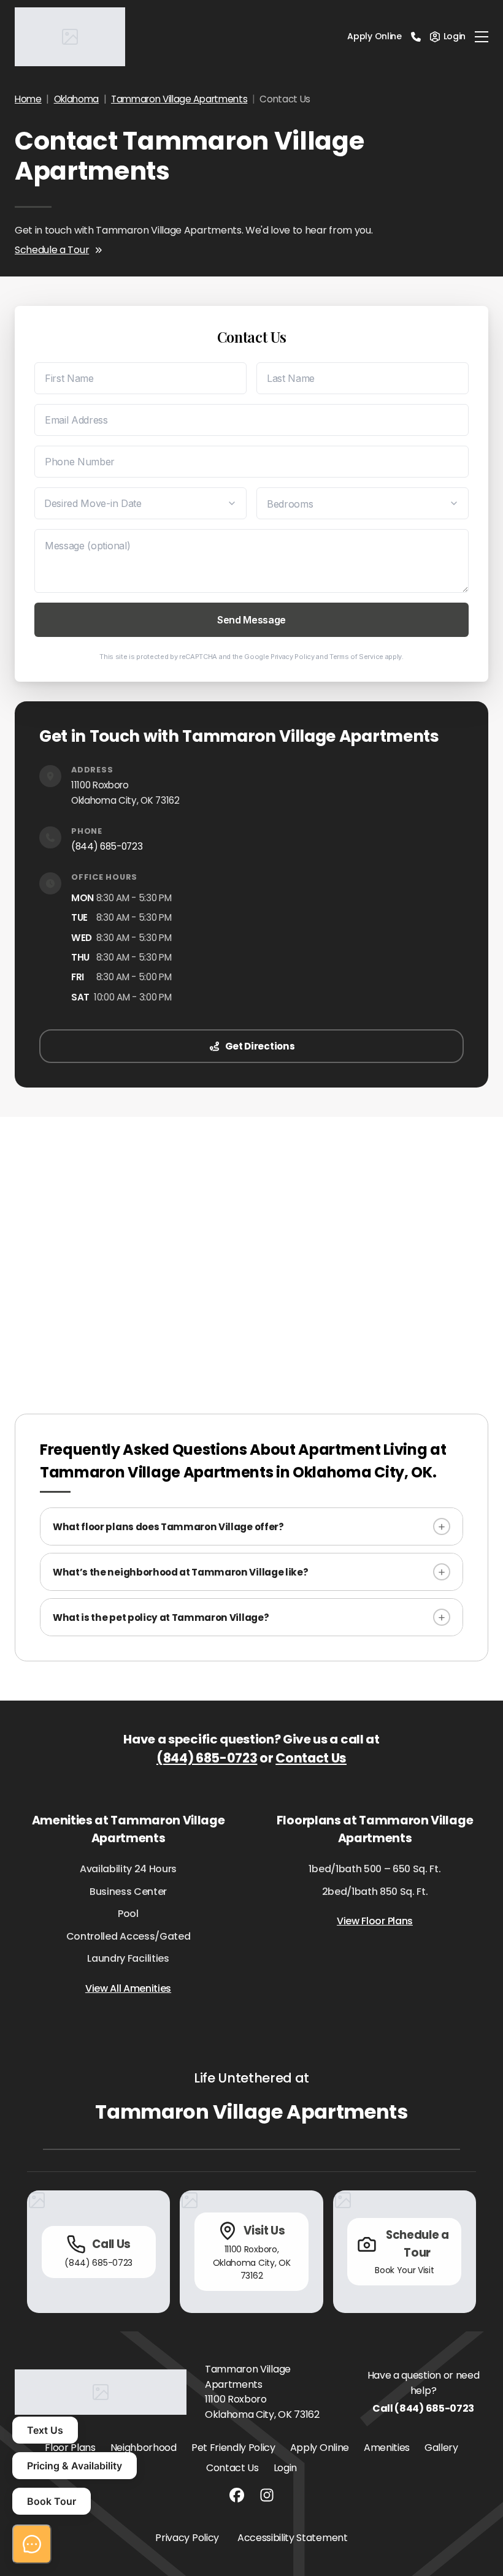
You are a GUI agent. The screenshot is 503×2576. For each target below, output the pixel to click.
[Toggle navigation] (482, 37)
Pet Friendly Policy (233, 2448)
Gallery (441, 2448)
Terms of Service (356, 657)
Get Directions (260, 1046)
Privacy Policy (293, 657)
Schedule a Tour (52, 250)
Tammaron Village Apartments (179, 99)
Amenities (387, 2448)
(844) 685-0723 (107, 846)
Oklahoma (76, 99)
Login (285, 2468)
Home (28, 99)
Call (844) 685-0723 (423, 2408)
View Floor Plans (375, 1921)
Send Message (251, 620)
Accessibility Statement (293, 2538)
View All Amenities (128, 1988)
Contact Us (311, 1758)
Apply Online (374, 36)
